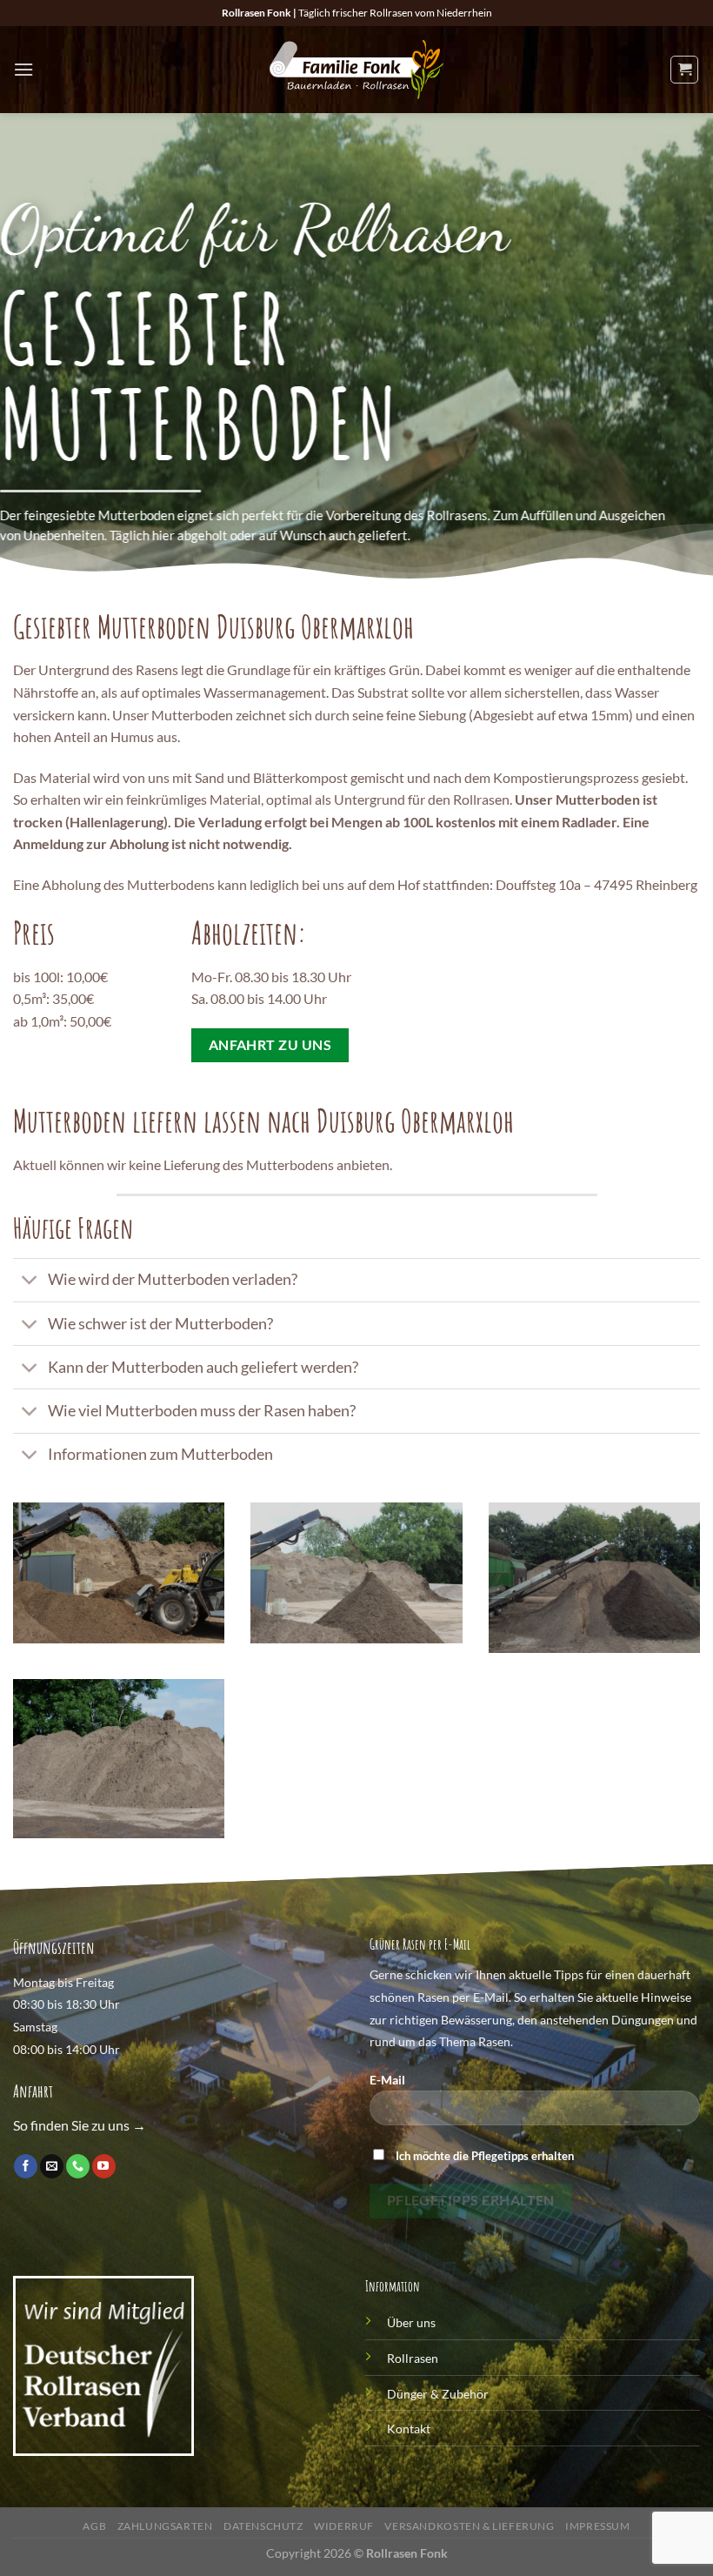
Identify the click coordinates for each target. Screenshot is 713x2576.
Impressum (598, 2526)
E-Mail (387, 2080)
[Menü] (23, 69)
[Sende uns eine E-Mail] (52, 2166)
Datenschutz (263, 2526)
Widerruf (344, 2526)
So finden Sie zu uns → (80, 2125)
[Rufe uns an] (78, 2166)
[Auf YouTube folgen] (104, 2166)
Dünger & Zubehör (438, 2394)
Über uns (411, 2322)
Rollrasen (413, 2358)
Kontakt (409, 2429)
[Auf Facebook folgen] (26, 2166)
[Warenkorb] (684, 70)
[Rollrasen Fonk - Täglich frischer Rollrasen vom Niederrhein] (356, 70)
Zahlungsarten (165, 2526)
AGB (94, 2526)
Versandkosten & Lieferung (469, 2526)
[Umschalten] (30, 1282)
